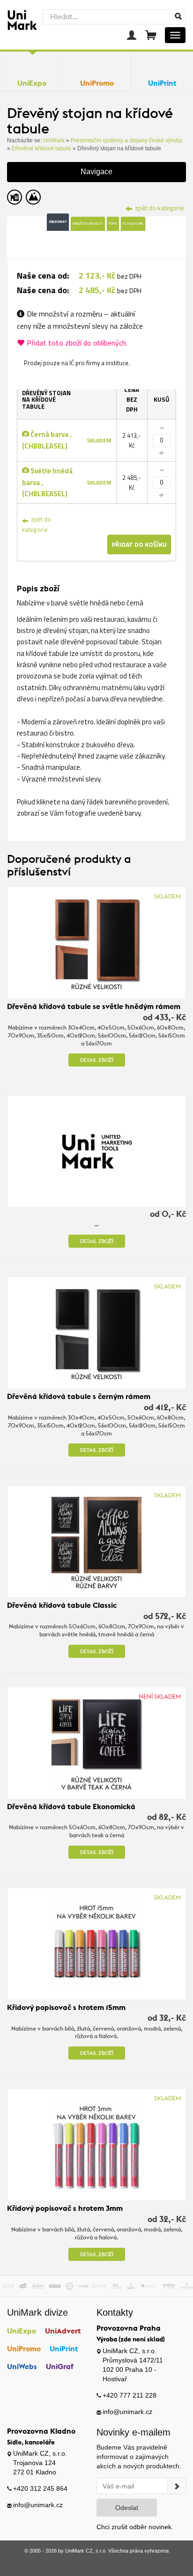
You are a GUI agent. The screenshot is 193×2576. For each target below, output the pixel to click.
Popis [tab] (113, 223)
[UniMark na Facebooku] (78, 2564)
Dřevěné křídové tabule (41, 148)
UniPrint (64, 2348)
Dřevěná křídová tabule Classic (62, 1605)
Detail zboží (97, 1060)
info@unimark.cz (127, 2412)
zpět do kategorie (37, 524)
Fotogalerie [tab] (133, 223)
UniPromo (24, 2348)
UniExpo (22, 2331)
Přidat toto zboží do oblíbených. (77, 343)
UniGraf (60, 2366)
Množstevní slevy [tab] (88, 223)
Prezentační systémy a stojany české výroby (126, 140)
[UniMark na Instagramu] (115, 2564)
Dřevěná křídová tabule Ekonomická (71, 1806)
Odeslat (127, 2508)
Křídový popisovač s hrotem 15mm (66, 2007)
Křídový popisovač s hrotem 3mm (65, 2208)
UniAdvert (63, 2331)
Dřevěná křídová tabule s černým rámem (79, 1396)
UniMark (54, 140)
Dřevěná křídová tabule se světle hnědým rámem (94, 1006)
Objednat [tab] (58, 221)
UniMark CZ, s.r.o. (86, 2551)
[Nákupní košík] (151, 35)
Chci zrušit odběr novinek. (135, 2527)
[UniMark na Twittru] (97, 2564)
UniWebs (22, 2366)
